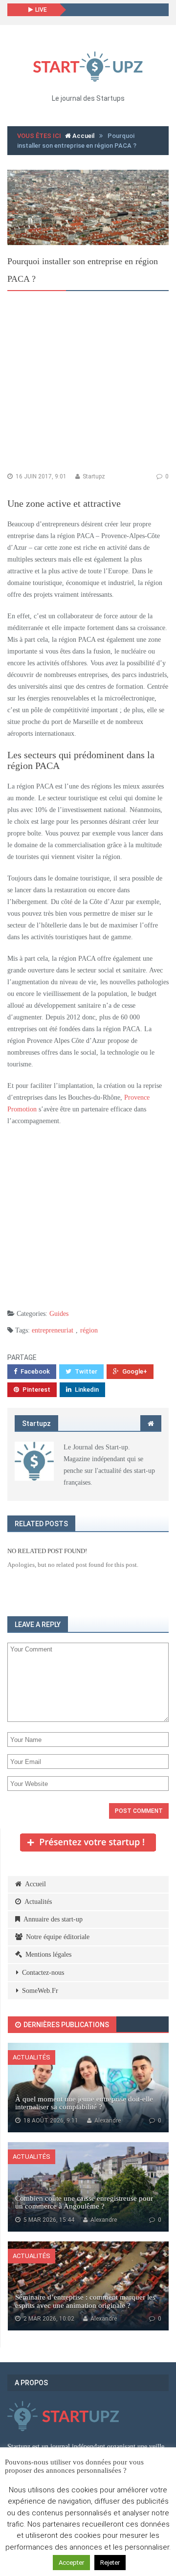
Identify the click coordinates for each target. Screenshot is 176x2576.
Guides (59, 1314)
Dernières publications (66, 2025)
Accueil (83, 136)
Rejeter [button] (110, 2563)
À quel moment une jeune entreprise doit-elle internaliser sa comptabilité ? (84, 2103)
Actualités (38, 1902)
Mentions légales (48, 1955)
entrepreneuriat (53, 1330)
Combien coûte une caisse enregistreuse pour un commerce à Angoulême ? (84, 2203)
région (89, 1330)
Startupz (93, 476)
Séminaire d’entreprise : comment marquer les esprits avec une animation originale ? (85, 2301)
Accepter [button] (71, 2563)
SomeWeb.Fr (40, 1991)
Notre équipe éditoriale (58, 1937)
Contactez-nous (43, 1973)
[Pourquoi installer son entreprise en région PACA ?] (88, 207)
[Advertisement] (88, 384)
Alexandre (107, 2121)
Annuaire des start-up (53, 1919)
